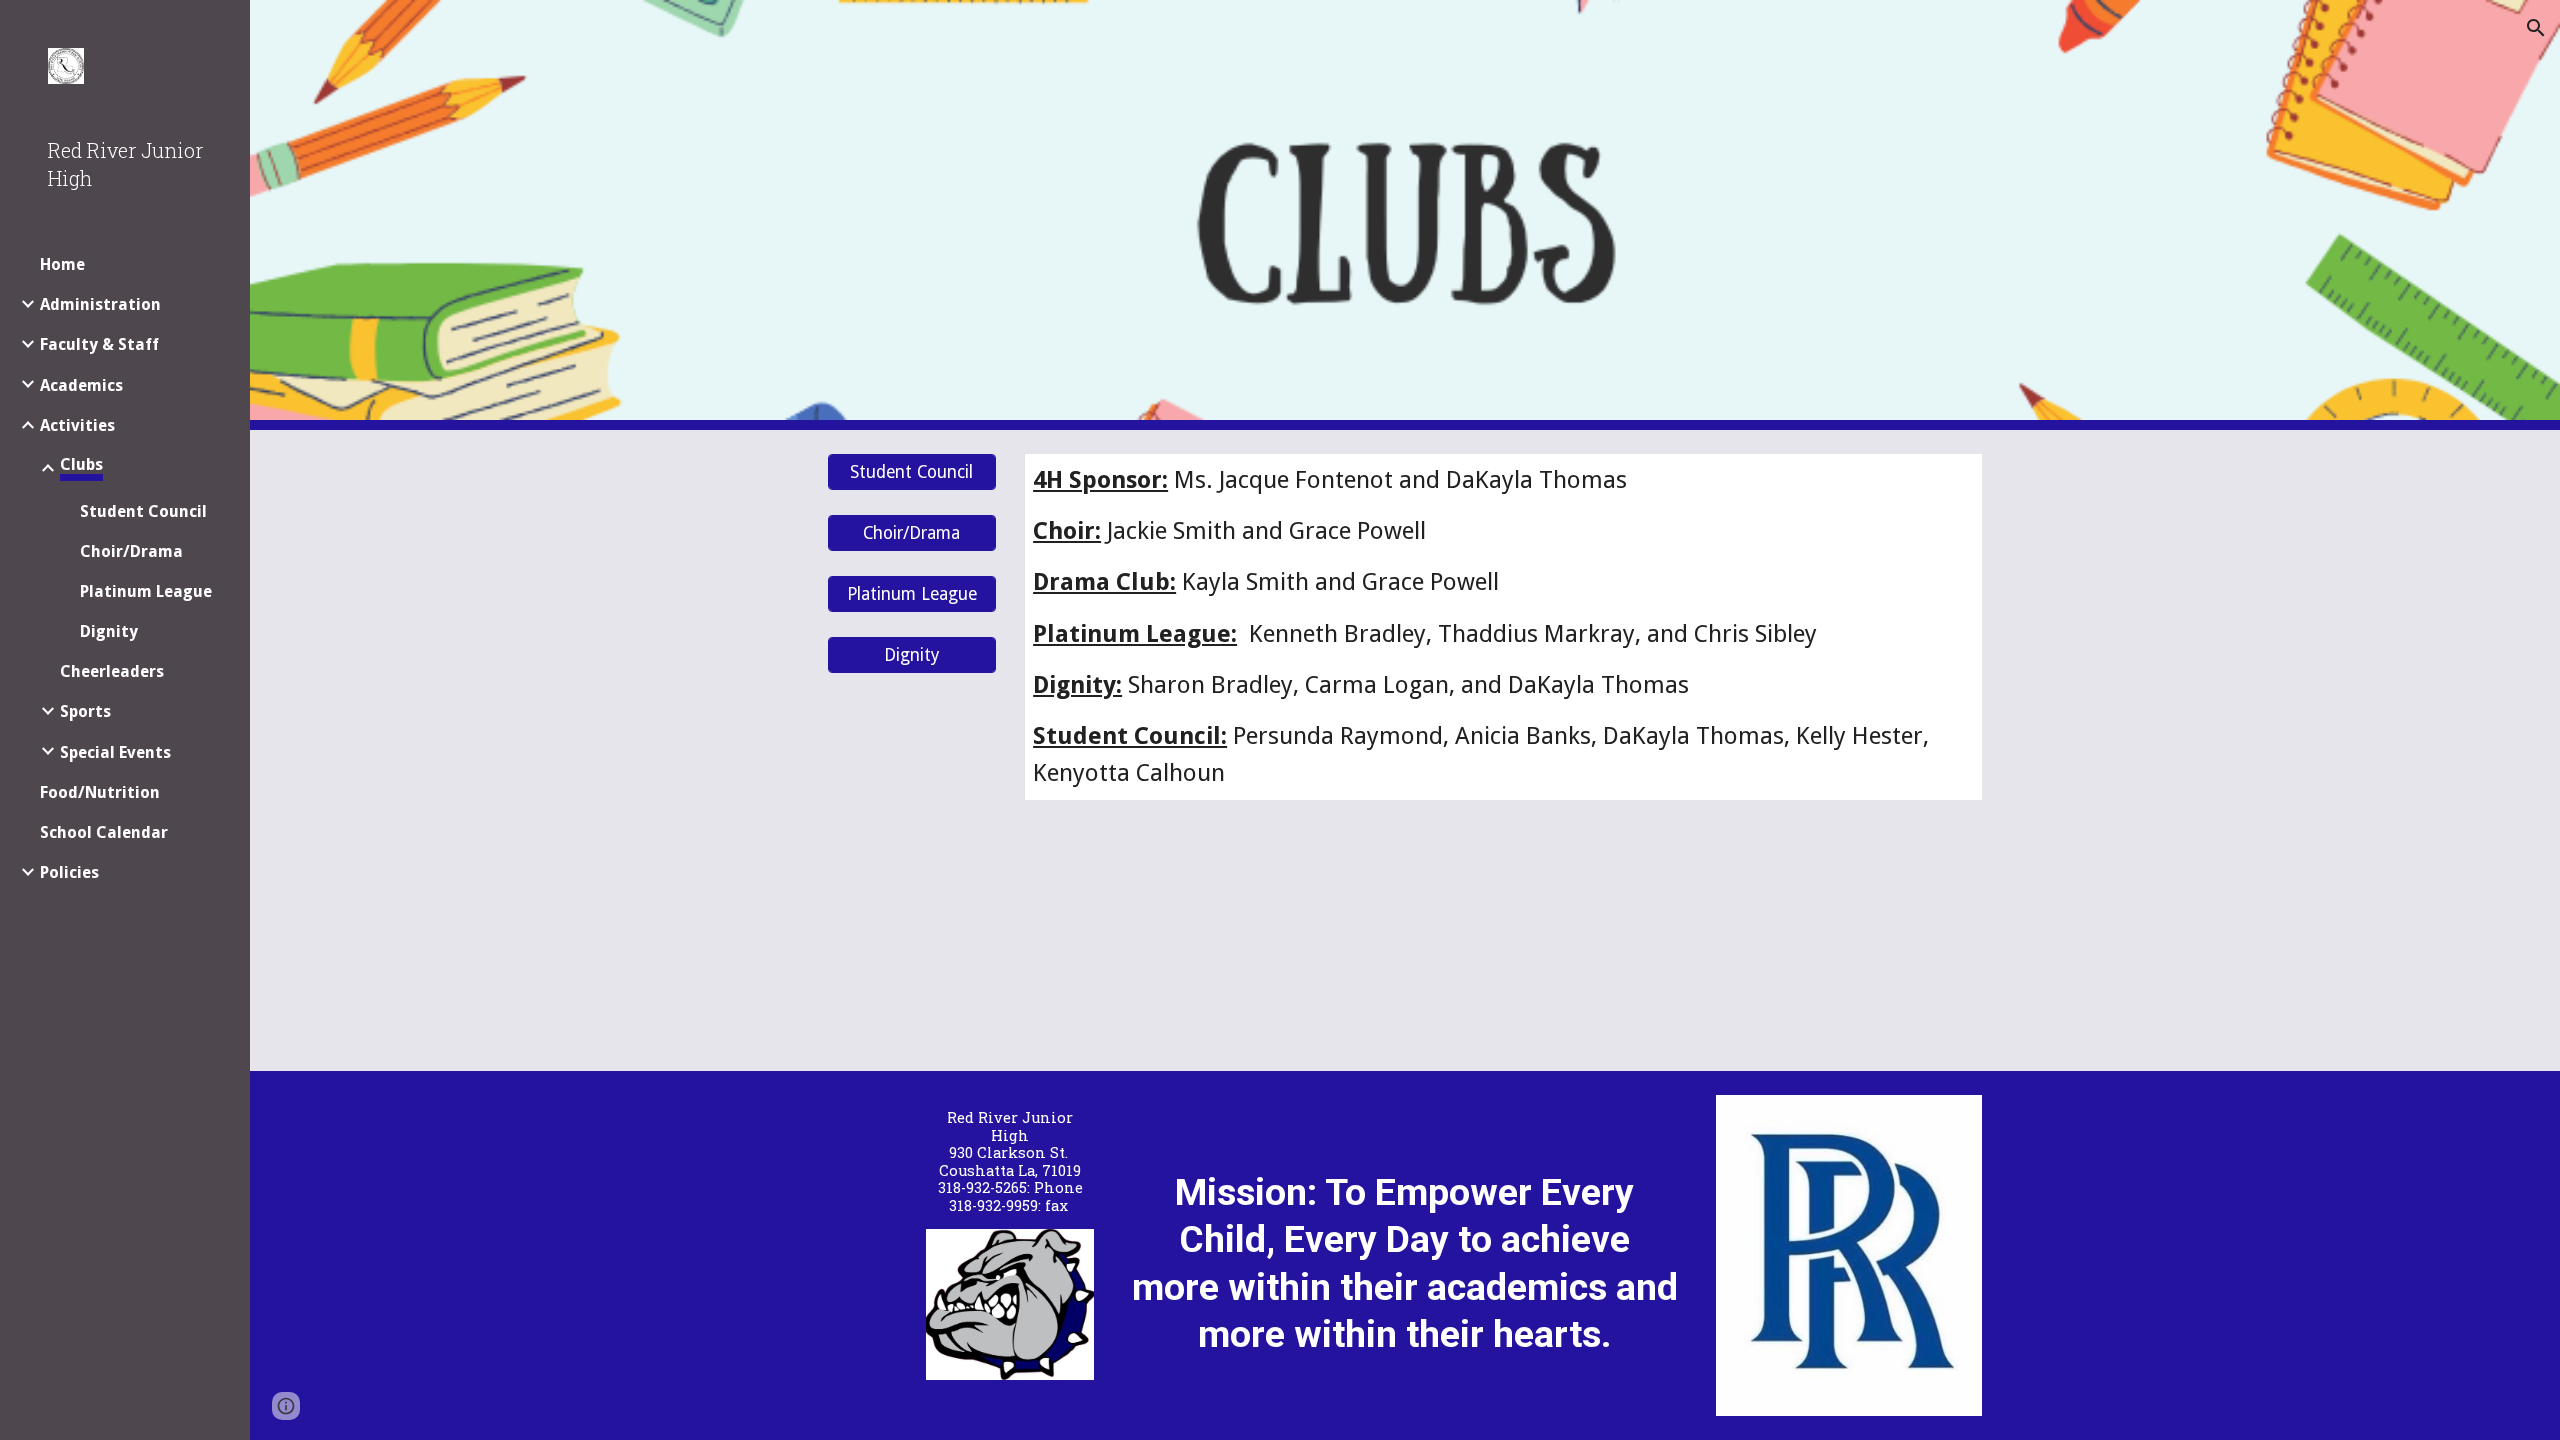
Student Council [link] (143, 511)
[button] (2536, 28)
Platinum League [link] (146, 591)
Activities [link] (77, 425)
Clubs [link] (81, 464)
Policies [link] (69, 872)
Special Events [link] (115, 752)
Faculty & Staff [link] (99, 344)
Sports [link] (85, 711)
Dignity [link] (109, 631)
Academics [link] (81, 385)
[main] (1503, 627)
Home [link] (62, 264)
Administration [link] (100, 304)
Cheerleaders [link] (112, 671)
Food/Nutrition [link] (100, 792)
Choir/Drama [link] (131, 551)
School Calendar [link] (104, 832)
